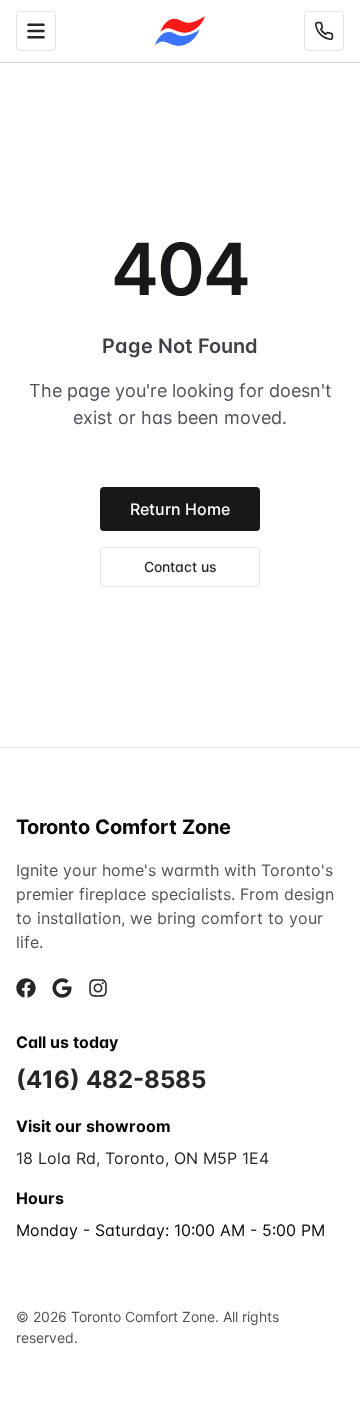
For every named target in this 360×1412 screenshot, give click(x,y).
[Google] (62, 988)
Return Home (180, 509)
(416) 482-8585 (111, 1079)
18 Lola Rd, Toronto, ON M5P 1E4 (142, 1158)
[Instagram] (98, 988)
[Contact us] (324, 31)
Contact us (180, 566)
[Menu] (36, 31)
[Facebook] (26, 988)
